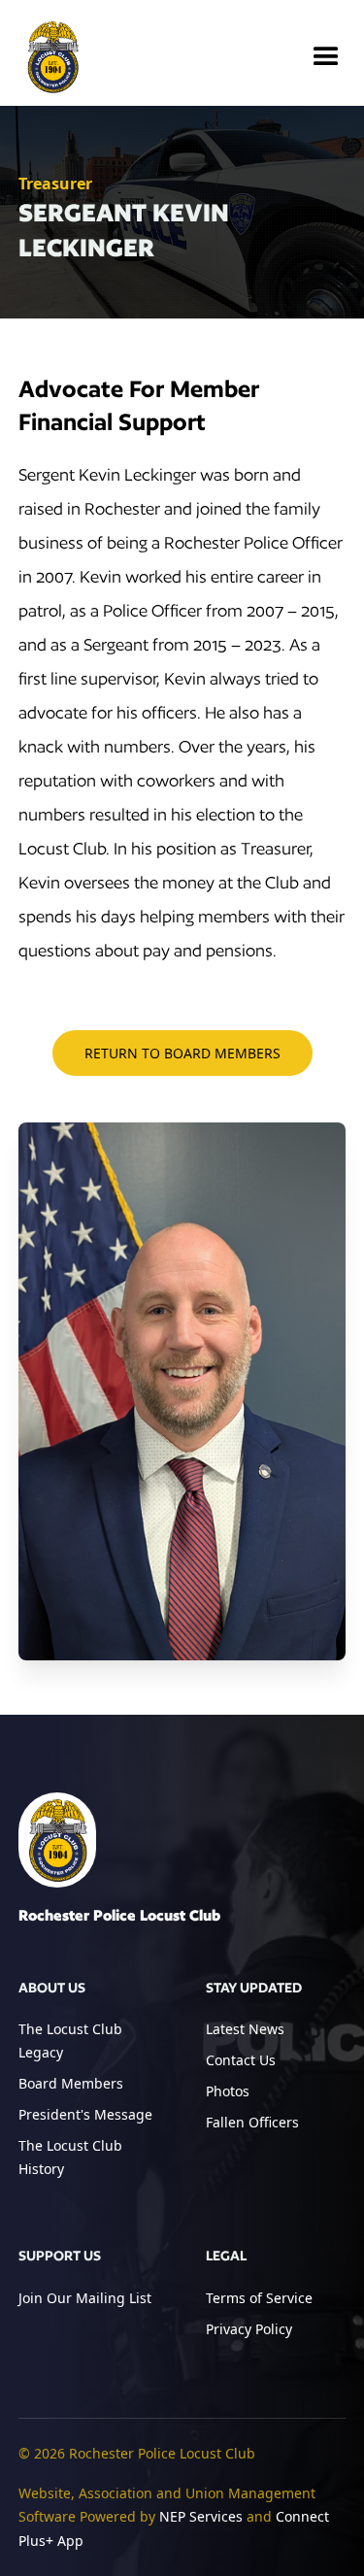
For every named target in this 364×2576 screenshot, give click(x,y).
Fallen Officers (252, 2122)
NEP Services (201, 2516)
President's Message (85, 2114)
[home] (52, 57)
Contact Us (241, 2060)
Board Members (71, 2083)
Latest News (245, 2029)
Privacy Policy (249, 2329)
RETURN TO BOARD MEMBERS (182, 1053)
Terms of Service (259, 2298)
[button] (326, 57)
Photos (228, 2091)
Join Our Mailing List (85, 2298)
